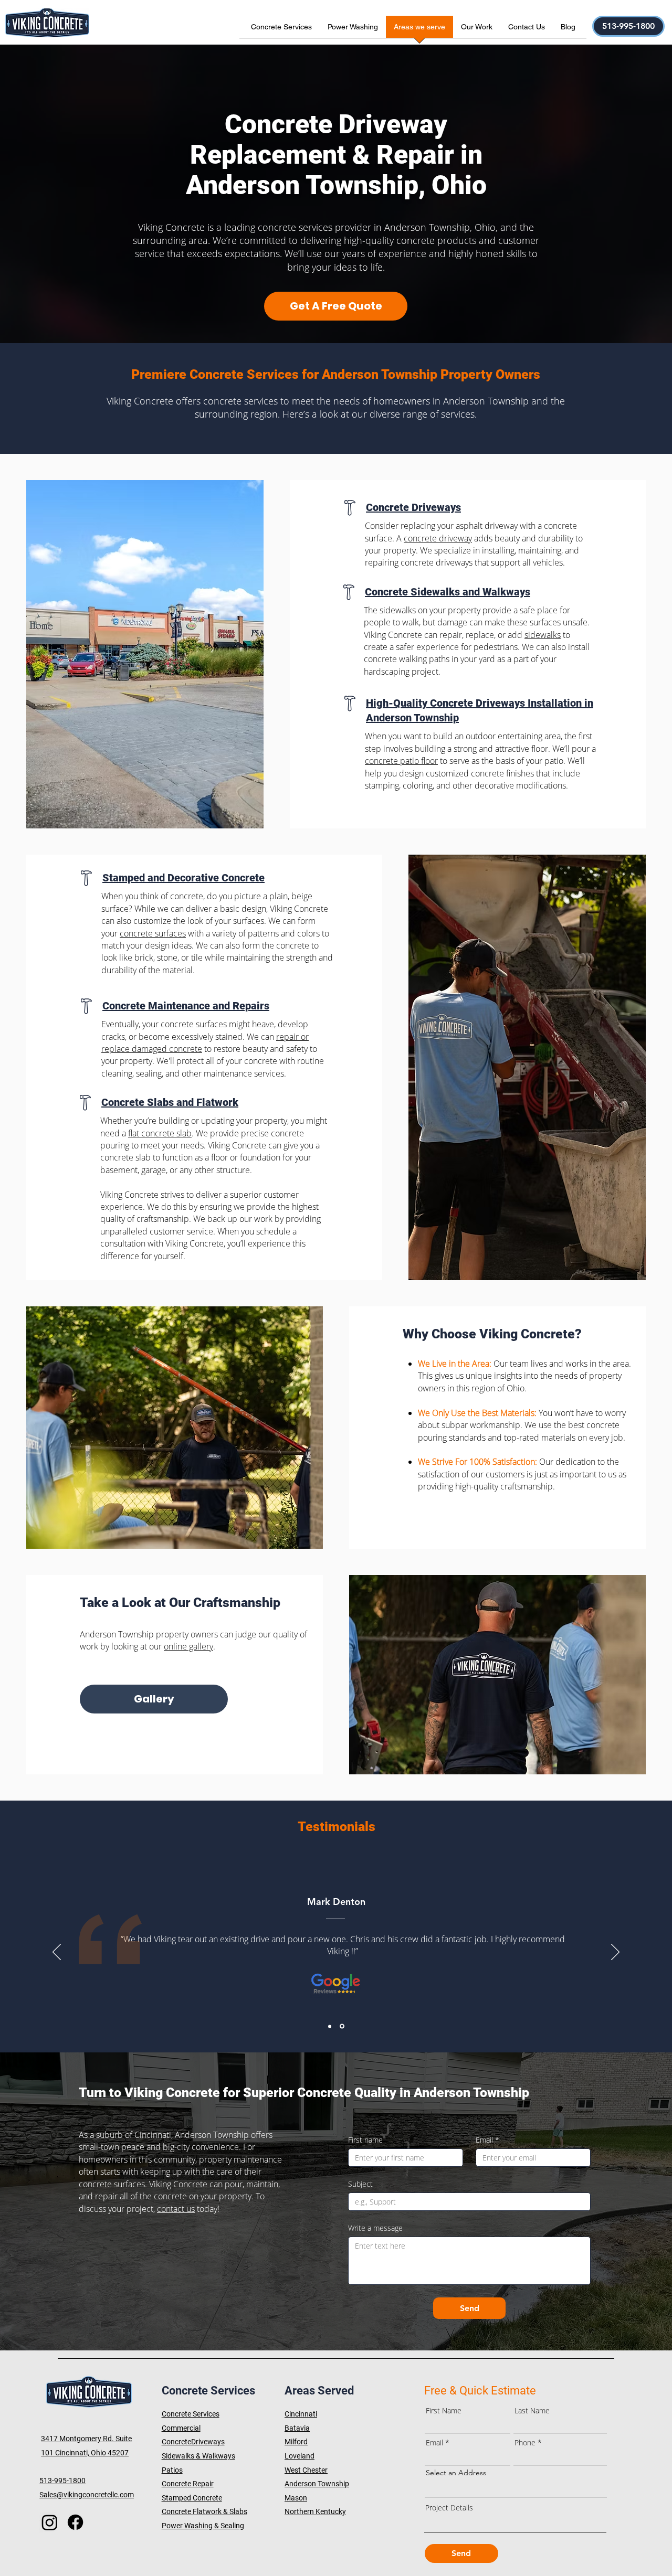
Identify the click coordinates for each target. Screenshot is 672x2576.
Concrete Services (191, 2414)
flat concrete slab (160, 1133)
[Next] (615, 1953)
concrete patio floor (401, 761)
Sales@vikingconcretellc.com (87, 2495)
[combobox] (516, 2489)
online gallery (188, 1646)
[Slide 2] (342, 2026)
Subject (360, 2184)
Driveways (208, 2442)
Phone (525, 2443)
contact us (176, 2209)
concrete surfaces (153, 933)
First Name (444, 2411)
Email (487, 2140)
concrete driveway (438, 538)
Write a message (375, 2228)
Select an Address (456, 2473)
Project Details (449, 2508)
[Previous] (57, 1953)
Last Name (532, 2411)
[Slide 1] (330, 2026)
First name (365, 2140)
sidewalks (543, 635)
